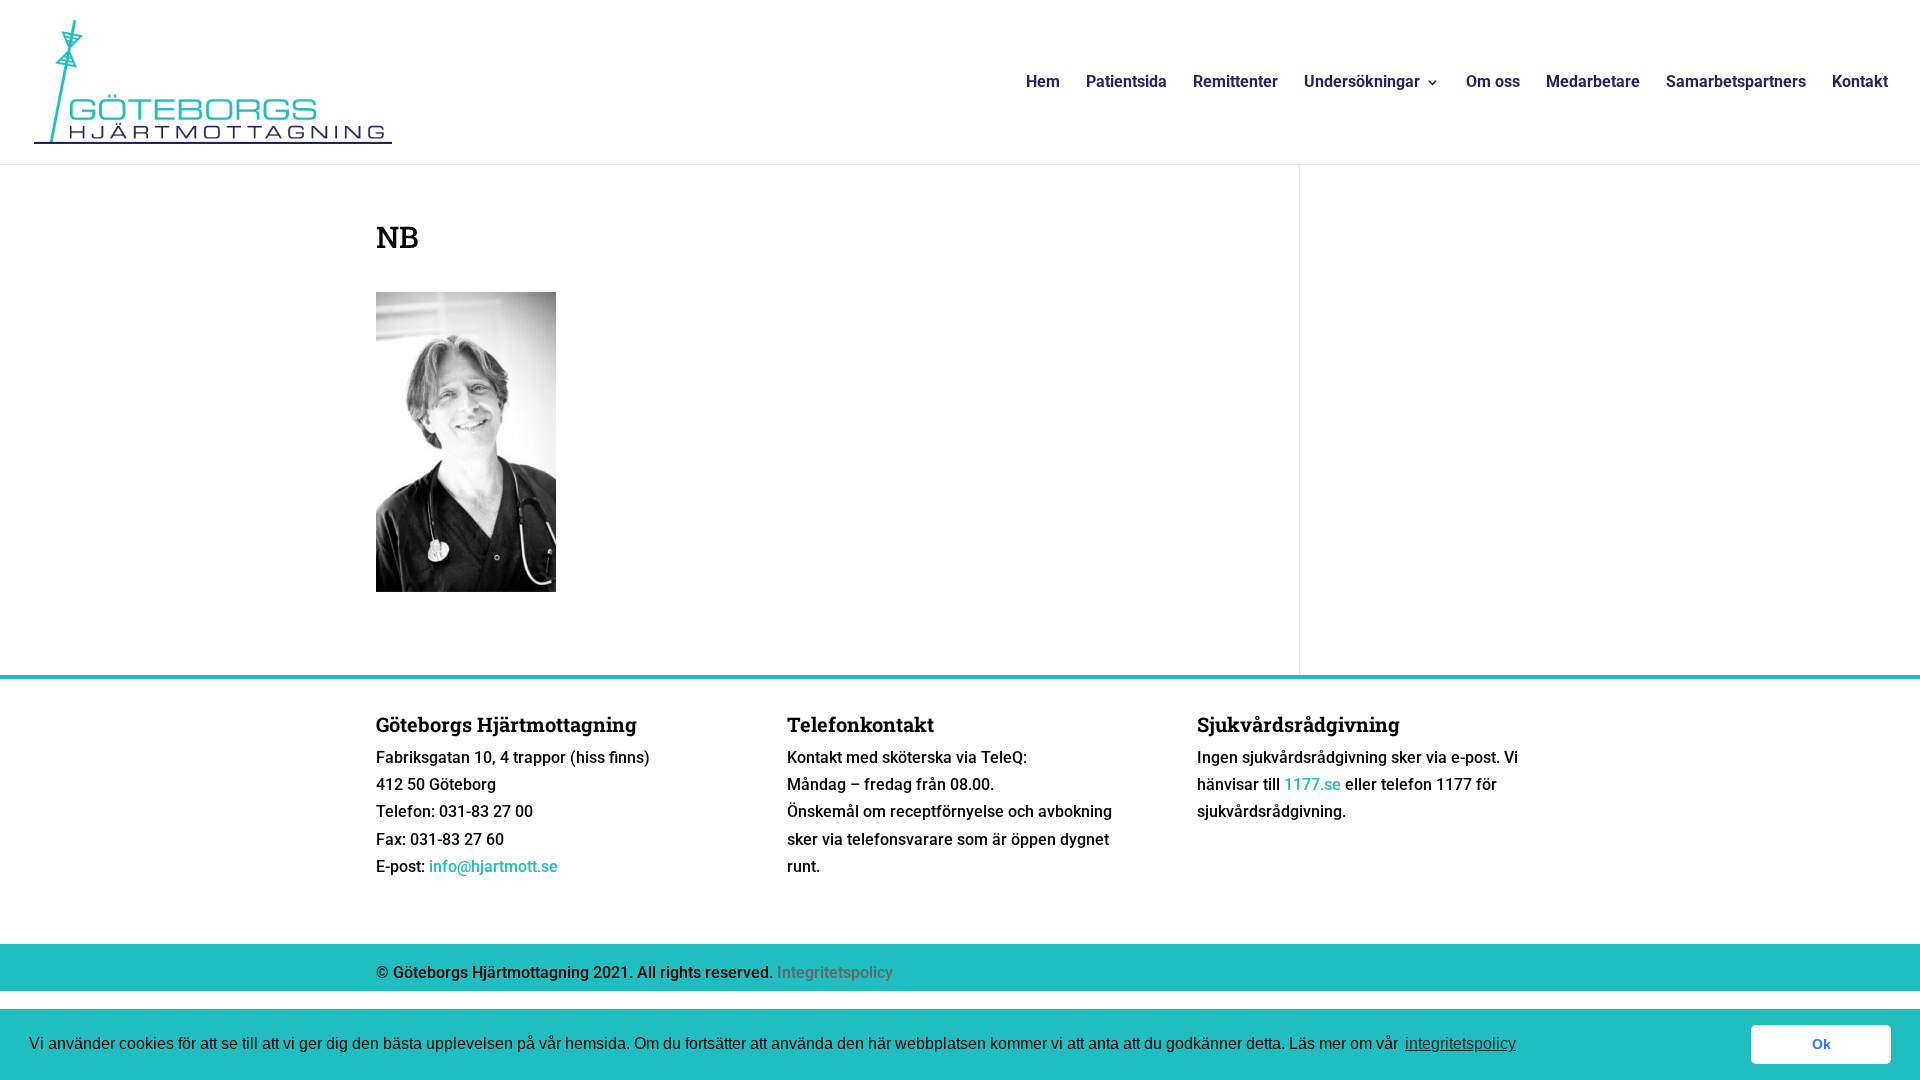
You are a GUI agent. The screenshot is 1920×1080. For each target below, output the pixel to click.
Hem (1043, 83)
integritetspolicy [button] (1460, 1043)
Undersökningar (1362, 83)
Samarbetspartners (1736, 83)
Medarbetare (1593, 83)
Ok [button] (1821, 1044)
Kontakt (1860, 83)
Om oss (1493, 83)
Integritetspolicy (835, 972)
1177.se (1312, 784)
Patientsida (1126, 83)
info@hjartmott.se (493, 866)
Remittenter (1235, 83)
